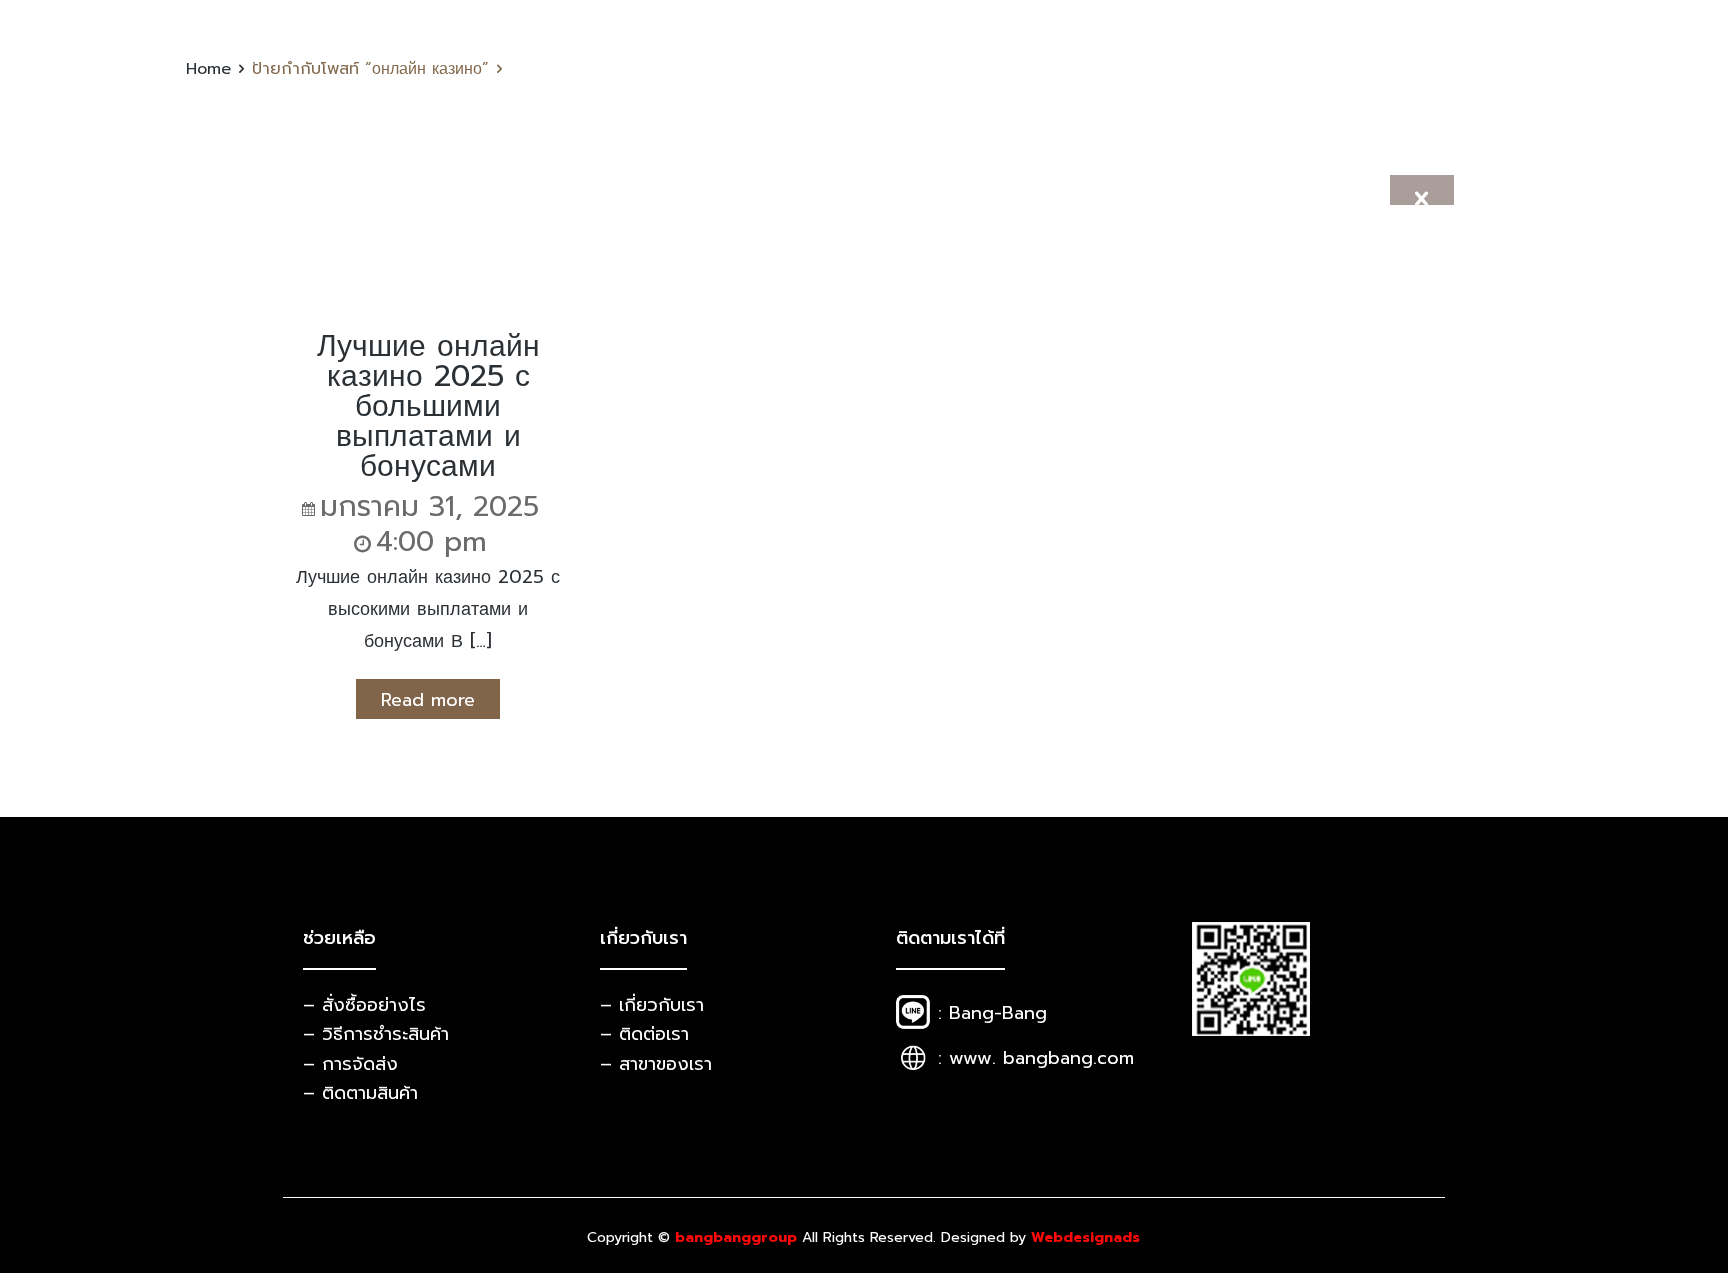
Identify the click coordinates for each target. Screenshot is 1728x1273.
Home (208, 69)
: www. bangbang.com (1036, 1058)
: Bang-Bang (992, 1013)
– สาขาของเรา (656, 1064)
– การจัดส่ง (350, 1064)
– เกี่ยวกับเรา (652, 1005)
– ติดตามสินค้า (360, 1093)
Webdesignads (1085, 1237)
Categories (856, 206)
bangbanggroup (736, 1237)
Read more (428, 700)
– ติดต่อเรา (644, 1034)
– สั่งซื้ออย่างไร (364, 1005)
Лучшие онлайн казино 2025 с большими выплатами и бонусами (428, 406)
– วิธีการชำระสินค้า (376, 1034)
